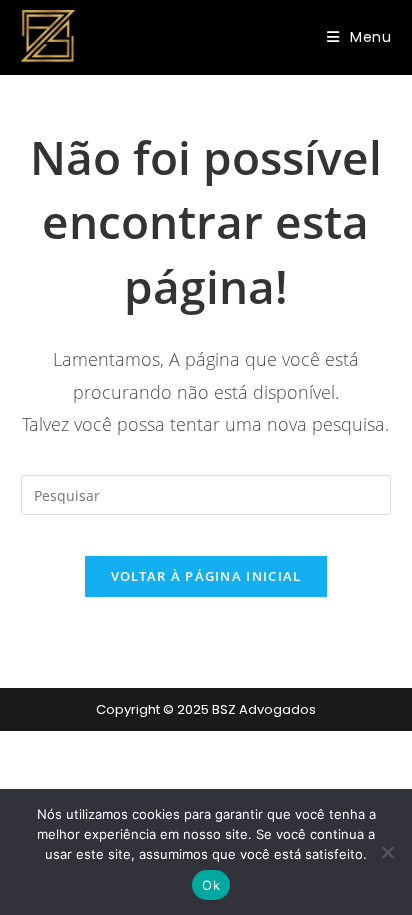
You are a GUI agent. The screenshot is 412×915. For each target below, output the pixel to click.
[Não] (387, 852)
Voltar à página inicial (206, 576)
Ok (211, 885)
